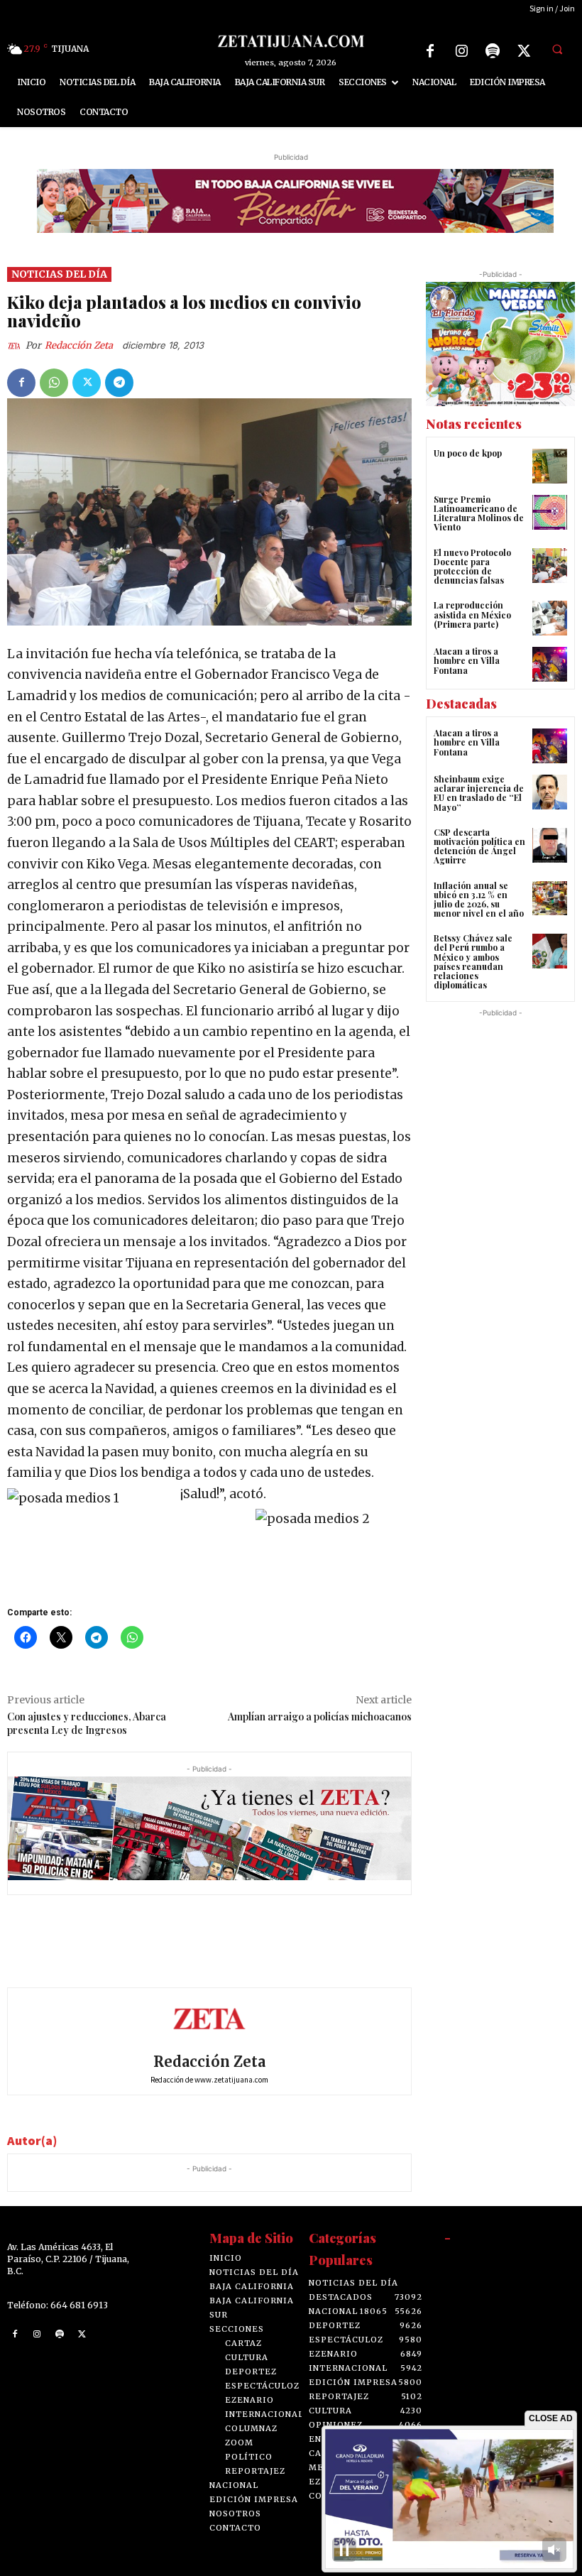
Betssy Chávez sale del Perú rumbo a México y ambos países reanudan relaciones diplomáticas (473, 961)
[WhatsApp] (54, 383)
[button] (557, 49)
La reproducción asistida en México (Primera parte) (472, 614)
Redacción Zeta (79, 345)
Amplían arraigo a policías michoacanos (320, 1717)
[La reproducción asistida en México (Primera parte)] (550, 618)
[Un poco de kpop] (550, 466)
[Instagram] (461, 51)
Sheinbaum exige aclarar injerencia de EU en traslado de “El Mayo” (479, 793)
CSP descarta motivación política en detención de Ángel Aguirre (479, 846)
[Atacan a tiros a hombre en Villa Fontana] (550, 664)
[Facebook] (430, 51)
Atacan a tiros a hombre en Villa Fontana (467, 660)
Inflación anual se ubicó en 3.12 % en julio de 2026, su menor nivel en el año (479, 900)
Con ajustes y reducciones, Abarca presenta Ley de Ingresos (87, 1723)
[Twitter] (524, 51)
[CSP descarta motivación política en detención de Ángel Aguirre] (550, 845)
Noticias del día (59, 274)
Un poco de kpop (468, 453)
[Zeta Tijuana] (291, 41)
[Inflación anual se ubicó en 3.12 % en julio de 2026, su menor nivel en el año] (550, 899)
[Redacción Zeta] (16, 346)
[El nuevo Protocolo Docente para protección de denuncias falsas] (550, 566)
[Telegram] (119, 383)
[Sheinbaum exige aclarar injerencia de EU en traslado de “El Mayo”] (550, 792)
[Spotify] (493, 51)
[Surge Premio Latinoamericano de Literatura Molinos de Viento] (550, 512)
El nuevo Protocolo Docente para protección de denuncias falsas (472, 567)
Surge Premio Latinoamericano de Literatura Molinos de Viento (479, 513)
